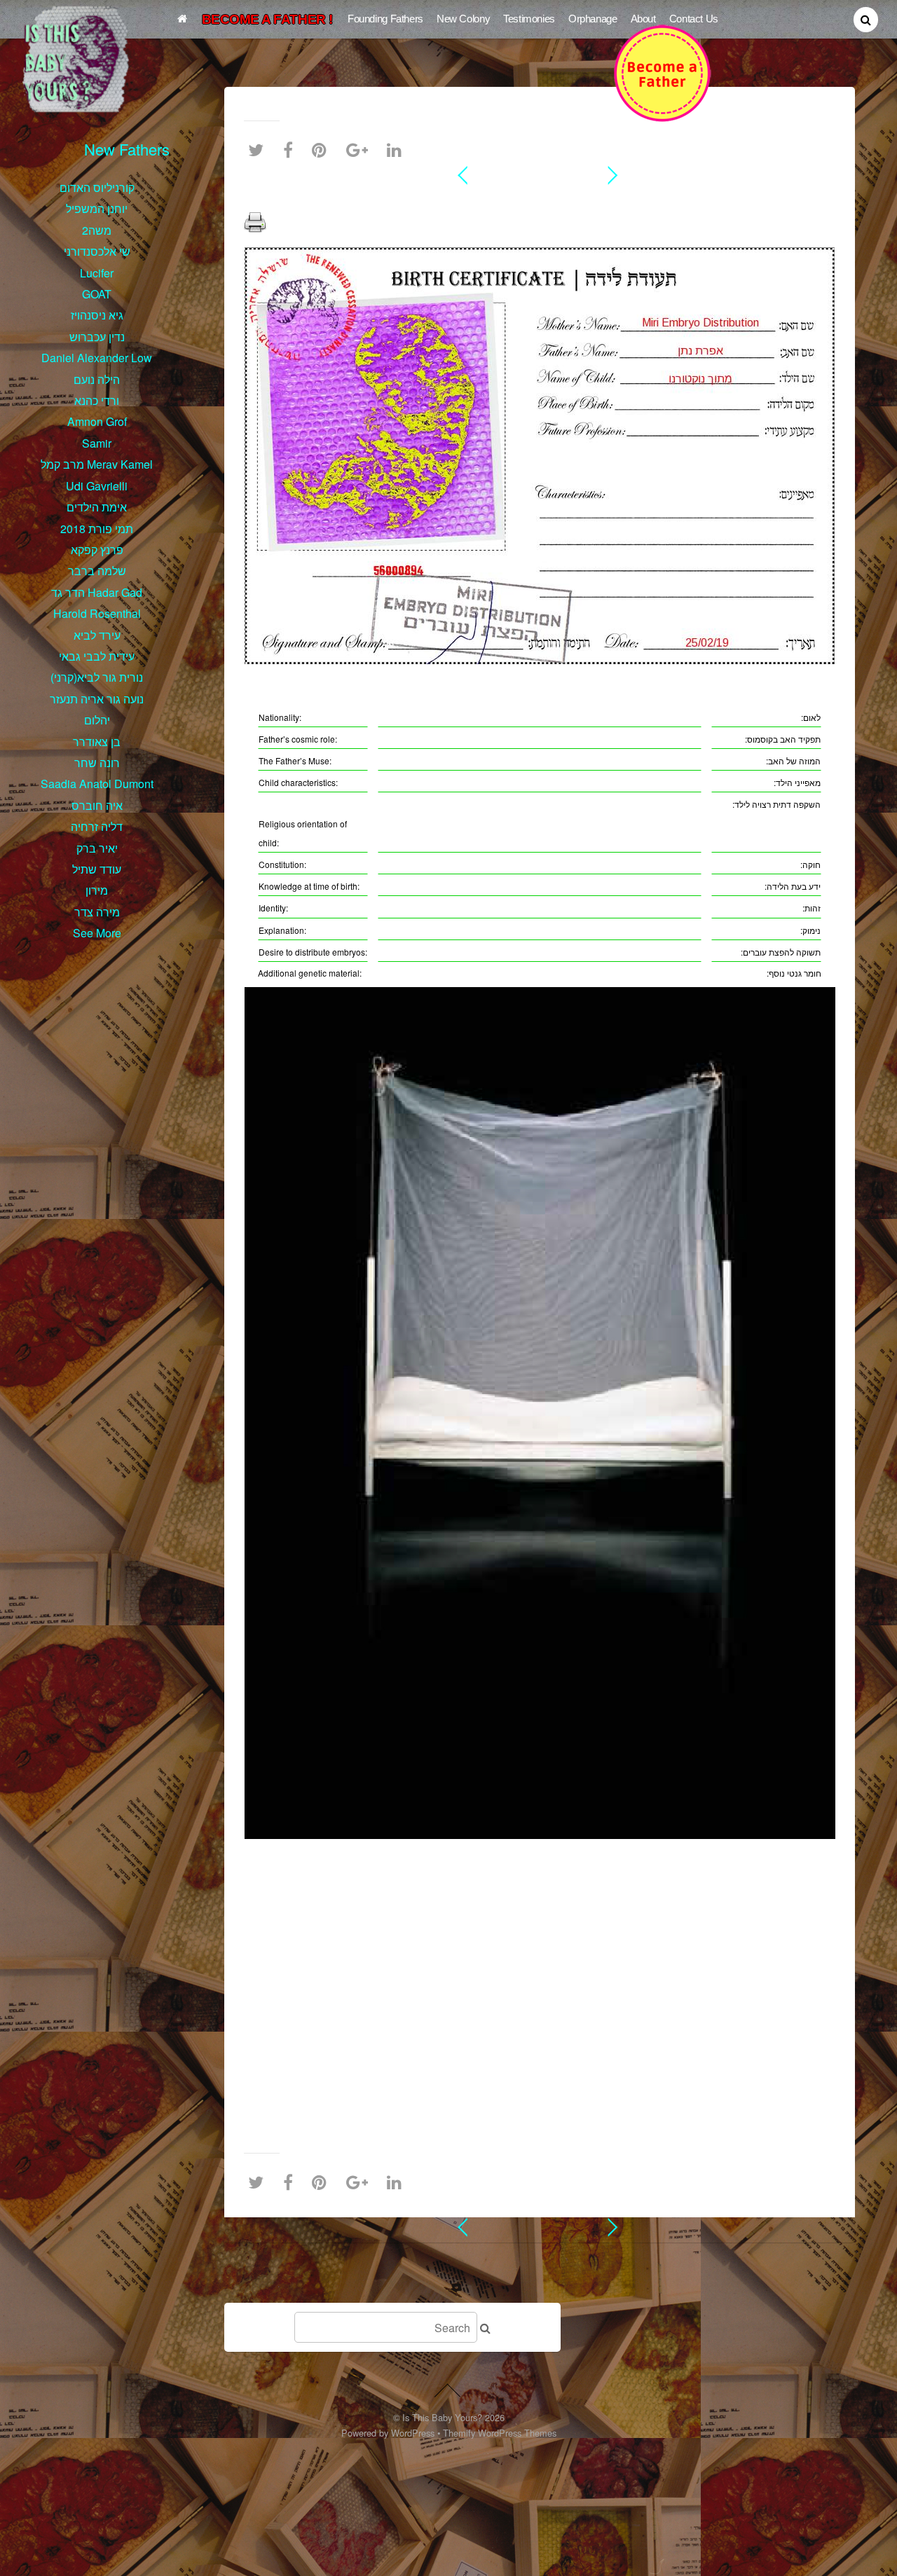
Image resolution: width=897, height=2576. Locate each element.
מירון (97, 890)
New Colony (463, 19)
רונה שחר (97, 763)
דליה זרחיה (97, 826)
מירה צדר (97, 912)
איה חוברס (97, 805)
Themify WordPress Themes (500, 2433)
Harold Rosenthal (97, 613)
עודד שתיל (97, 869)
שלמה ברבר (97, 571)
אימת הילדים (97, 507)
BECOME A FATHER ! (267, 19)
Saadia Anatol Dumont (97, 784)
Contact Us (694, 19)
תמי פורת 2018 (97, 529)
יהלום (97, 720)
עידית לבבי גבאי (97, 656)
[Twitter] (259, 150)
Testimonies (529, 19)
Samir (97, 443)
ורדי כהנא (97, 400)
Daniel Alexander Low (97, 358)
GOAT (97, 294)
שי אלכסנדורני (97, 251)
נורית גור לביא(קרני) (97, 677)
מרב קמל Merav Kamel (97, 464)
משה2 (97, 230)
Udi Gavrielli (97, 486)
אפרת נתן (540, 200)
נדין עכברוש (97, 337)
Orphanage (593, 19)
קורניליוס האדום (97, 187)
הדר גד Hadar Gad (97, 592)
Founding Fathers (385, 19)
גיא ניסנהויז (97, 315)
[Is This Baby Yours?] (78, 105)
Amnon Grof (97, 421)
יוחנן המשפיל (97, 208)
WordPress (413, 2433)
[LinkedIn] (398, 150)
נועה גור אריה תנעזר (97, 699)
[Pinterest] (323, 150)
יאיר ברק (97, 848)
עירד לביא (97, 635)
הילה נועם (97, 379)
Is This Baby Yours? (442, 2417)
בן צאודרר (97, 742)
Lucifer (97, 273)
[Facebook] (292, 150)
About (643, 19)
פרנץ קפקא (97, 550)
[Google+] (361, 150)
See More (97, 933)
